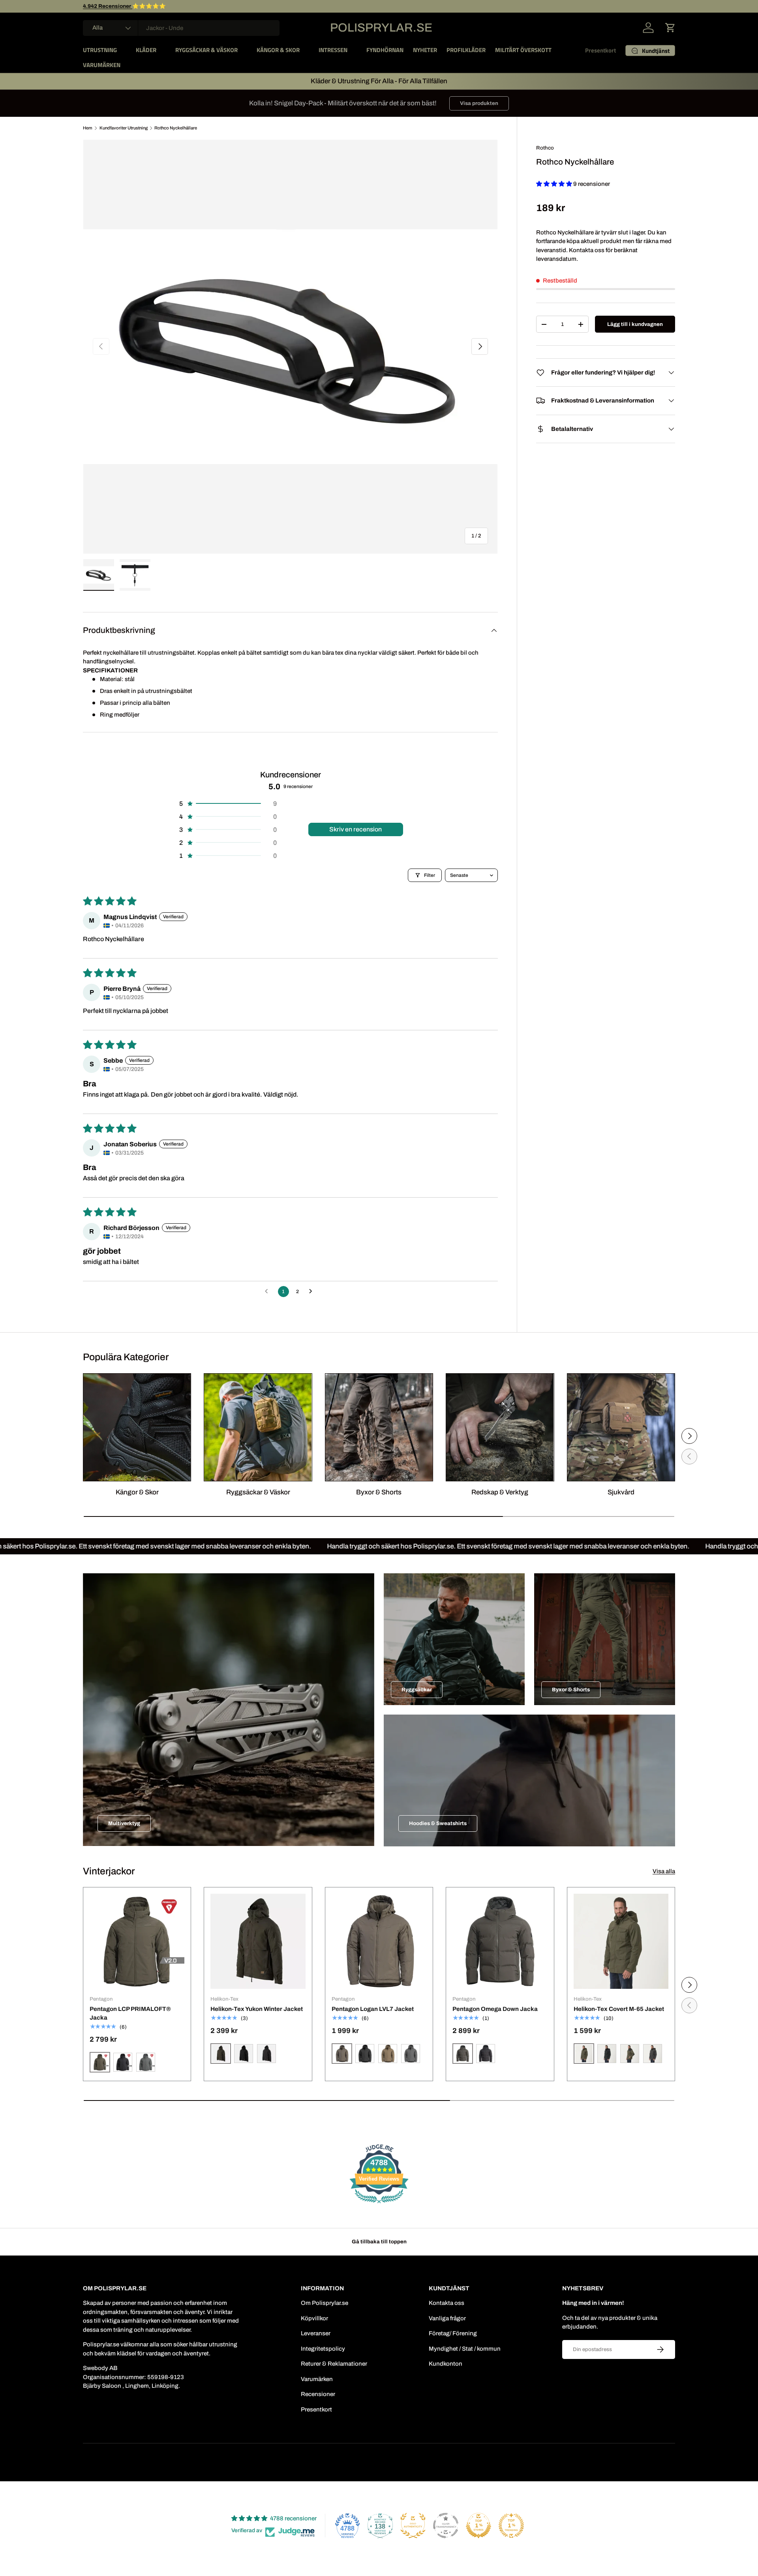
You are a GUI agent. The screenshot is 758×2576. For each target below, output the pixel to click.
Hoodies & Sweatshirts (438, 1823)
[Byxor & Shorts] (379, 1427)
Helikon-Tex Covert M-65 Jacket (619, 2009)
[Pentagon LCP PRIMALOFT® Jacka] (137, 1941)
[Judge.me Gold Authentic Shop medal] (413, 2525)
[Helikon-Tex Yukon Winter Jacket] (258, 1941)
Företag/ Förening (453, 2333)
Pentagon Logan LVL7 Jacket (373, 2009)
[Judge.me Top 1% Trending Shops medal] (511, 2525)
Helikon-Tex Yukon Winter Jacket (257, 2009)
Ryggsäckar (417, 1690)
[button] (670, 28)
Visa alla (664, 1871)
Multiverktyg (124, 1823)
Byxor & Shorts (379, 1492)
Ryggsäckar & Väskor (258, 1492)
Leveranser (316, 2333)
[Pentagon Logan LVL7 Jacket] (379, 1941)
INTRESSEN (333, 50)
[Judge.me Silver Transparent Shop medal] (446, 2525)
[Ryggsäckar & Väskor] (258, 1427)
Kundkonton (446, 2364)
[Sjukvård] (621, 1427)
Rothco (545, 148)
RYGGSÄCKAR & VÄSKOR (206, 50)
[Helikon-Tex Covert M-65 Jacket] (621, 1941)
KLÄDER (146, 50)
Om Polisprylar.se (325, 2303)
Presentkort (600, 50)
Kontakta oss (447, 2303)
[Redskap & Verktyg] (500, 1427)
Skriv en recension (356, 829)
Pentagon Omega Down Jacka (495, 2009)
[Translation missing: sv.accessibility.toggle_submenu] (123, 50)
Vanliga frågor (447, 2318)
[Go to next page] (313, 1292)
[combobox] (181, 28)
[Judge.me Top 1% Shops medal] (478, 2525)
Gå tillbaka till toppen (379, 2242)
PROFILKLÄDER (466, 50)
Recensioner (318, 2394)
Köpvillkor (314, 2318)
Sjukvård (621, 1492)
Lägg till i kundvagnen (635, 324)
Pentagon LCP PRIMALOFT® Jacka (130, 2013)
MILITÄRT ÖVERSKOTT (523, 50)
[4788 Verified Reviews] (379, 2205)
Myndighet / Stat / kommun (465, 2349)
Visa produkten (479, 103)
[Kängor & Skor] (137, 1427)
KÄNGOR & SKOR (278, 50)
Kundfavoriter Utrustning (124, 128)
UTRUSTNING (100, 50)
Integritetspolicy (323, 2349)
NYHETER (425, 50)
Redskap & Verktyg (500, 1492)
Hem (88, 128)
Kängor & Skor (137, 1492)
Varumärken (317, 2379)
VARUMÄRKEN (102, 65)
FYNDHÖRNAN (385, 50)
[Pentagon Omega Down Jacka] (500, 1941)
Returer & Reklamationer (334, 2364)
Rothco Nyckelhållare (176, 128)
